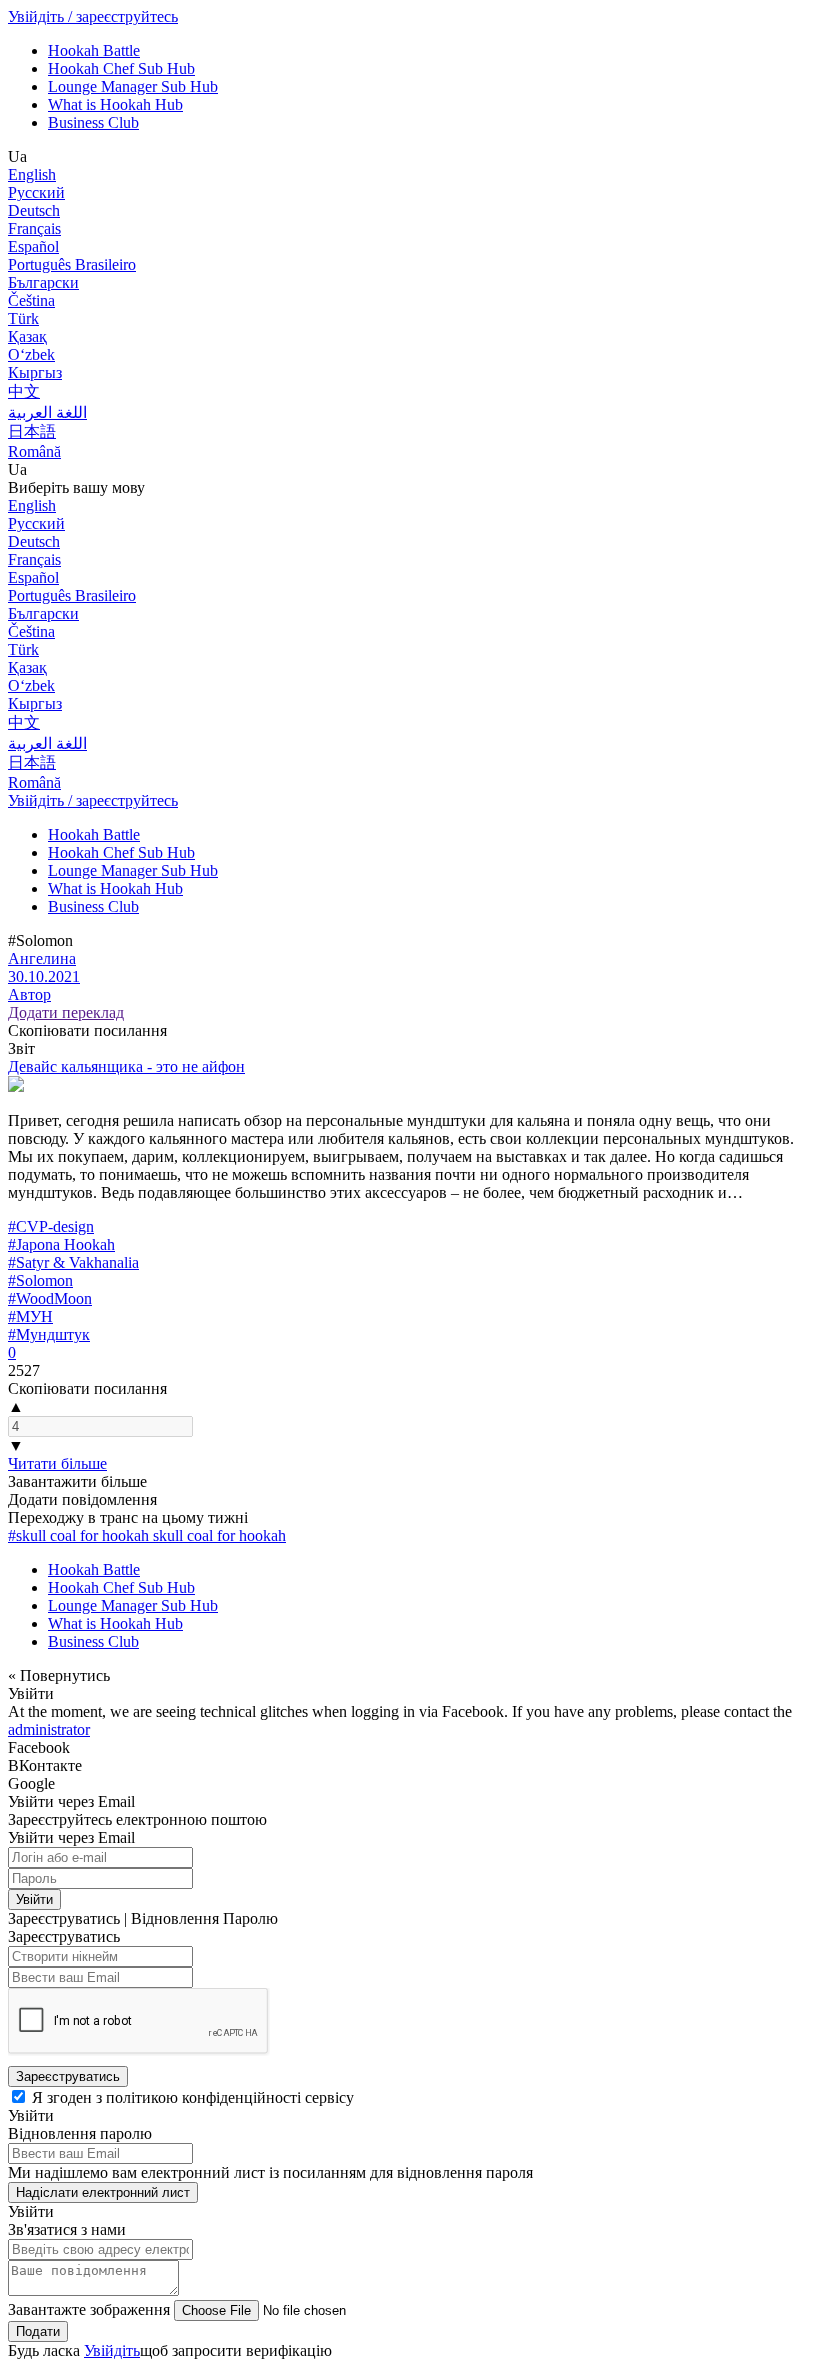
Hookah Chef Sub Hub (121, 68)
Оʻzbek (31, 354)
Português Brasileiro (72, 264)
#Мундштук (49, 1334)
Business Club (93, 122)
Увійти (34, 1899)
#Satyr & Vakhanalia (73, 1262)
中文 (24, 391)
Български (43, 282)
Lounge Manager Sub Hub (133, 86)
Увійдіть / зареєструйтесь (93, 16)
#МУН (30, 1316)
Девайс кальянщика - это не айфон (126, 1066)
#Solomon (40, 1280)
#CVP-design (51, 1226)
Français (34, 228)
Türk (23, 318)
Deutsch (34, 210)
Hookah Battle (94, 50)
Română (34, 451)
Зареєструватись (68, 2076)
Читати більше (57, 1463)
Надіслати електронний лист (103, 2192)
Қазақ (27, 336)
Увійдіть (112, 2350)
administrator (49, 1729)
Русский (36, 192)
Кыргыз (35, 372)
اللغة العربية (47, 412)
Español (33, 246)
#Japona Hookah (61, 1244)
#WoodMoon (50, 1298)
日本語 (32, 431)
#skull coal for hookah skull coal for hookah (147, 1535)
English (32, 174)
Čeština (31, 300)
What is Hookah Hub (115, 104)
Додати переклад (66, 1012)
